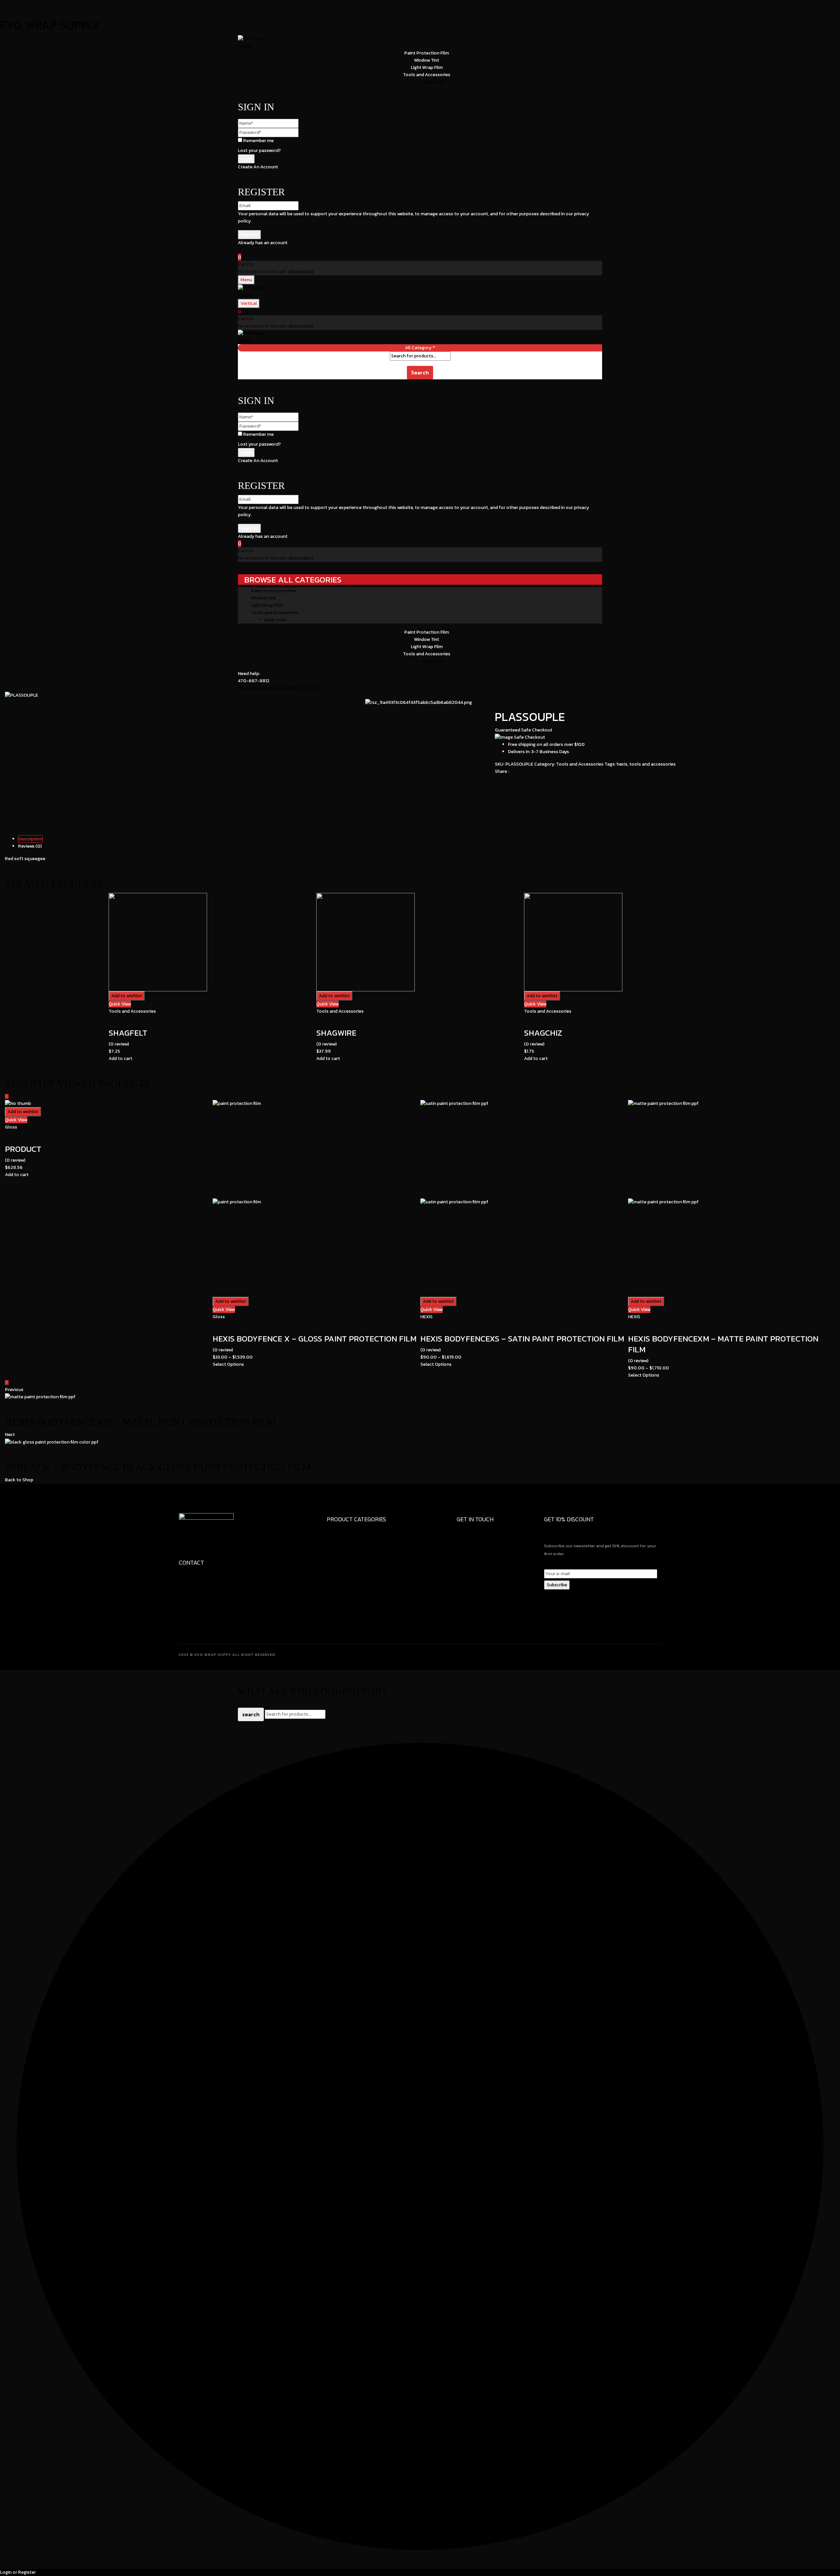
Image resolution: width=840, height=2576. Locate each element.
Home (244, 688)
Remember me (258, 141)
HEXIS (426, 1317)
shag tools (433, 82)
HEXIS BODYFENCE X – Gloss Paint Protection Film (315, 1339)
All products (301, 272)
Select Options (228, 1364)
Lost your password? (259, 150)
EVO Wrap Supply (50, 25)
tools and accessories (652, 764)
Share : (502, 771)
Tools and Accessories (274, 688)
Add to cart (120, 1058)
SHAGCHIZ (543, 1033)
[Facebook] (497, 781)
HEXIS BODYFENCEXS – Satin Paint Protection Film (522, 1339)
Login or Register (18, 2572)
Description (30, 839)
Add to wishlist (127, 996)
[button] (420, 257)
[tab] (427, 839)
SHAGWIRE (336, 1033)
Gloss (11, 1127)
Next (10, 1435)
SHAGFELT (128, 1033)
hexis (622, 764)
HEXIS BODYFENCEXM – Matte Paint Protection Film (723, 1344)
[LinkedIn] (500, 781)
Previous (14, 1390)
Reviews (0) (30, 846)
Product (23, 1149)
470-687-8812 (254, 681)
